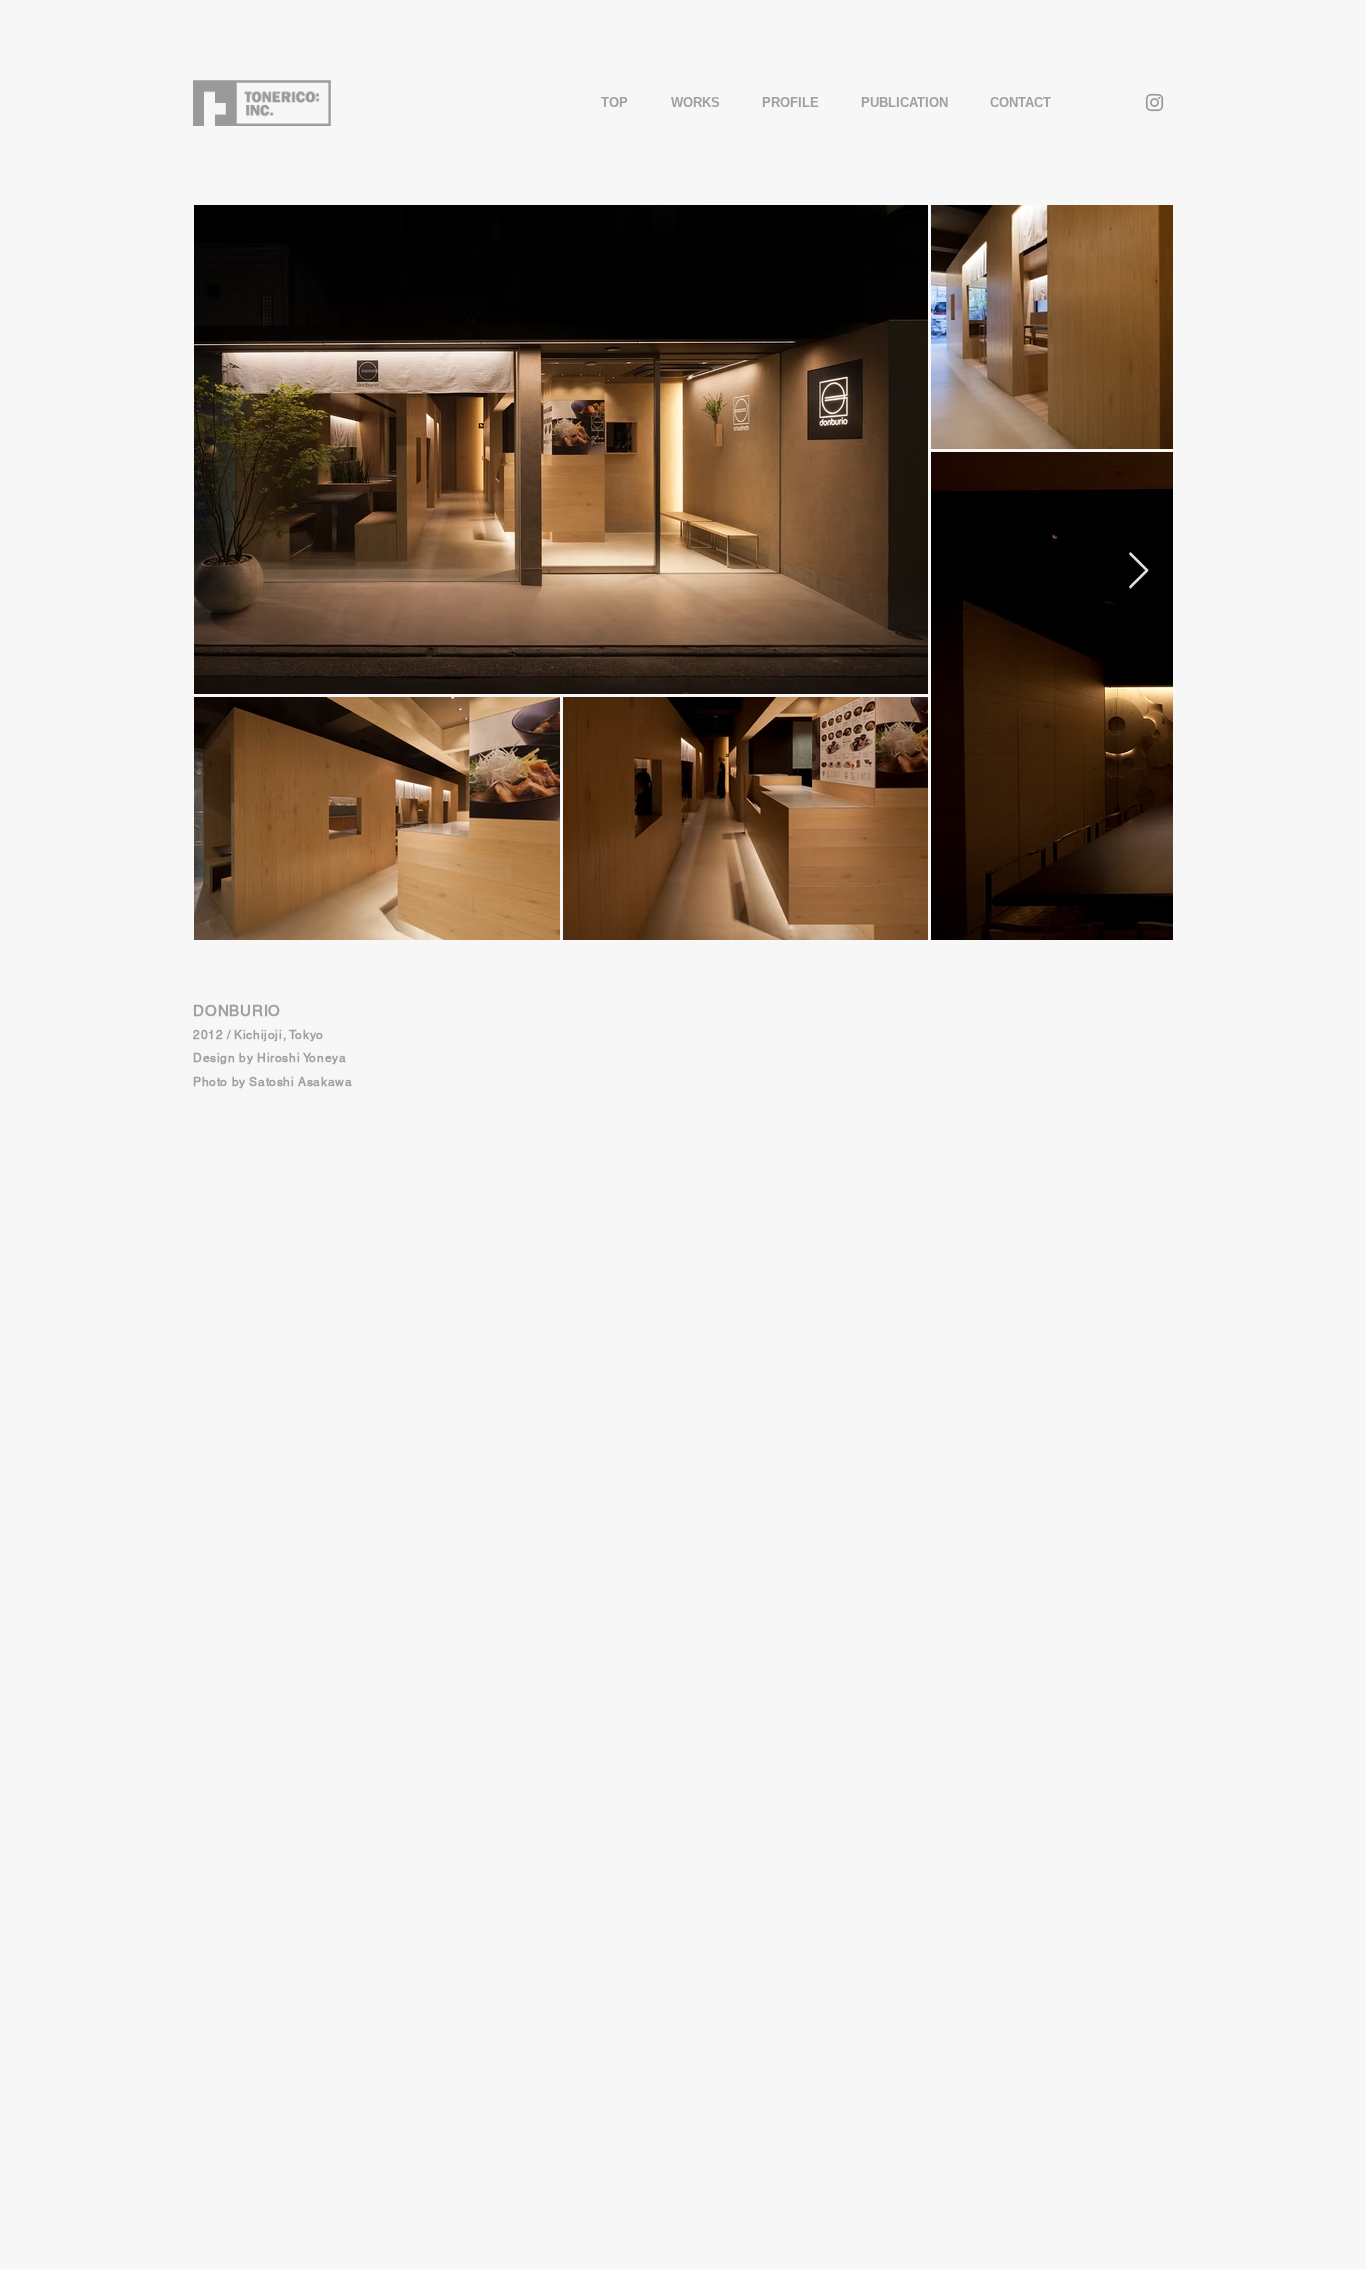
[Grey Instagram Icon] (1154, 102)
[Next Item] (1138, 571)
